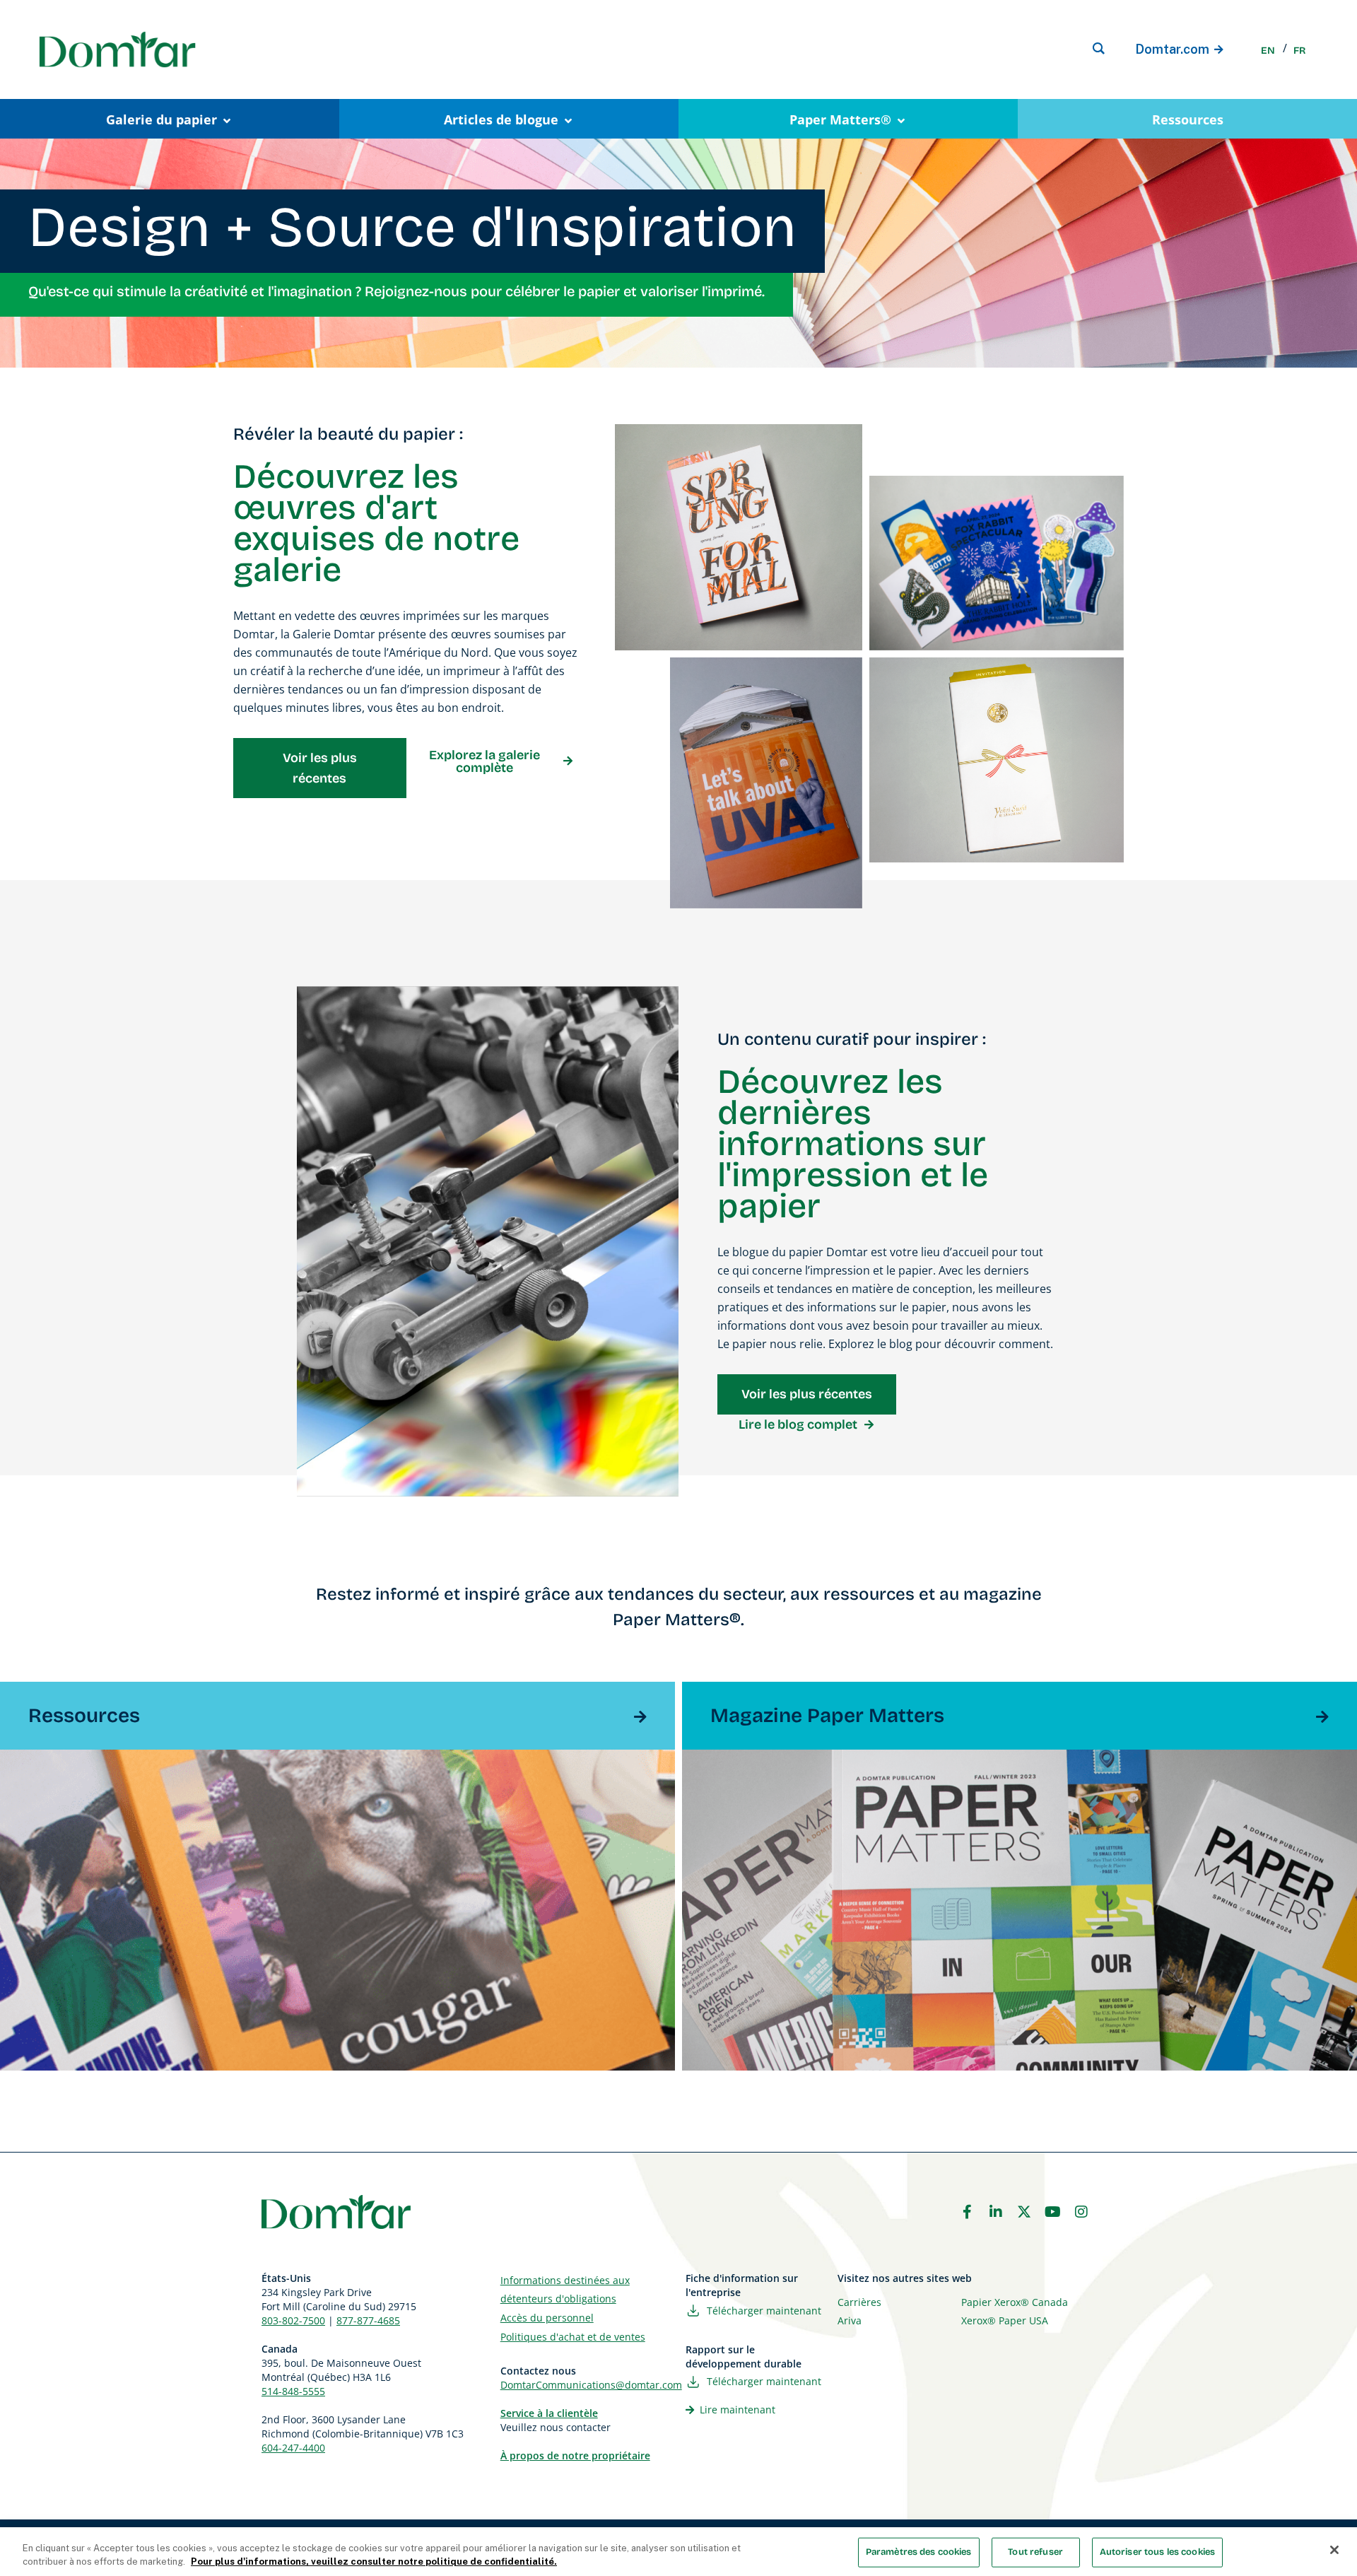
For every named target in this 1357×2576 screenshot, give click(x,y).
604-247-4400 (293, 2448)
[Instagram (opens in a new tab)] (1081, 2212)
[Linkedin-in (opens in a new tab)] (996, 2212)
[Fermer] (1334, 2550)
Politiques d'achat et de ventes (573, 2337)
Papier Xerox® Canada (1015, 2302)
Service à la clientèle (549, 2413)
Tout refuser (1035, 2552)
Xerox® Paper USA (1005, 2320)
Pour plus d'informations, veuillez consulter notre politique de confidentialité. (374, 2562)
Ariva (850, 2320)
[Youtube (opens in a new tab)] (1053, 2212)
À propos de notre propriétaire (575, 2455)
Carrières (859, 2302)
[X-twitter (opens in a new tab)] (1024, 2212)
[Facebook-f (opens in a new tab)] (967, 2212)
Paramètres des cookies (919, 2552)
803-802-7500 (293, 2320)
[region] (678, 2552)
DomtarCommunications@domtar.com (591, 2385)
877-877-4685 (368, 2320)
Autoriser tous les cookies (1157, 2552)
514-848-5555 (293, 2391)
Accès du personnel (547, 2318)
